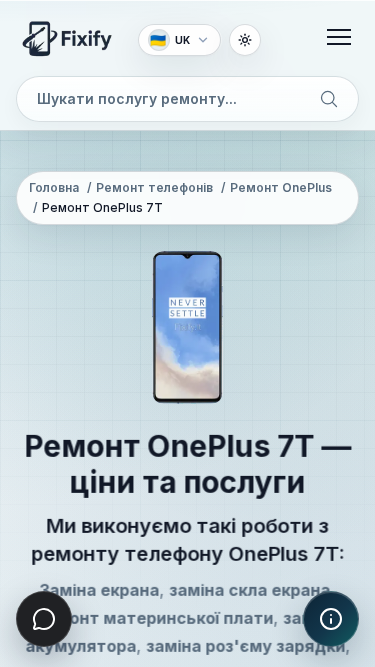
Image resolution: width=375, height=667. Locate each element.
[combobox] (187, 99)
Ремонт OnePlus (281, 187)
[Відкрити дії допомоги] (331, 619)
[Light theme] (245, 40)
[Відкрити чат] (44, 619)
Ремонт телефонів (154, 187)
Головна (54, 187)
